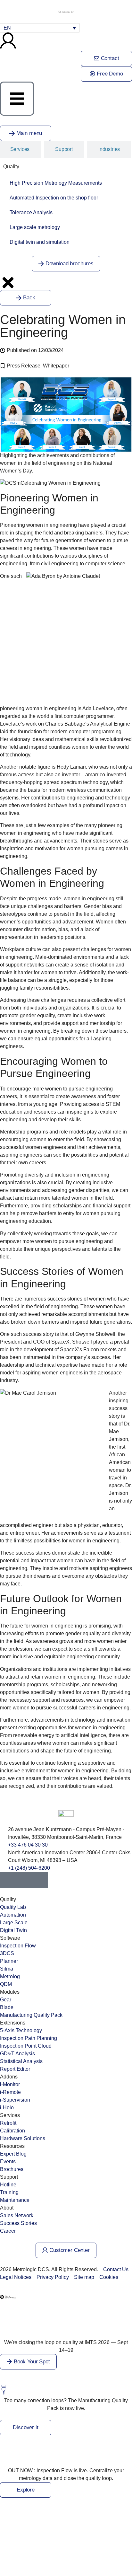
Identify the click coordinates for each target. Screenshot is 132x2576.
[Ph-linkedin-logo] (8, 1880)
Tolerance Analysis (31, 212)
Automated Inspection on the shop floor (54, 198)
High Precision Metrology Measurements (56, 183)
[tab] (64, 149)
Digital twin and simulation (40, 242)
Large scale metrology (35, 227)
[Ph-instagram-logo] (40, 1880)
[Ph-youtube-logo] (24, 1880)
